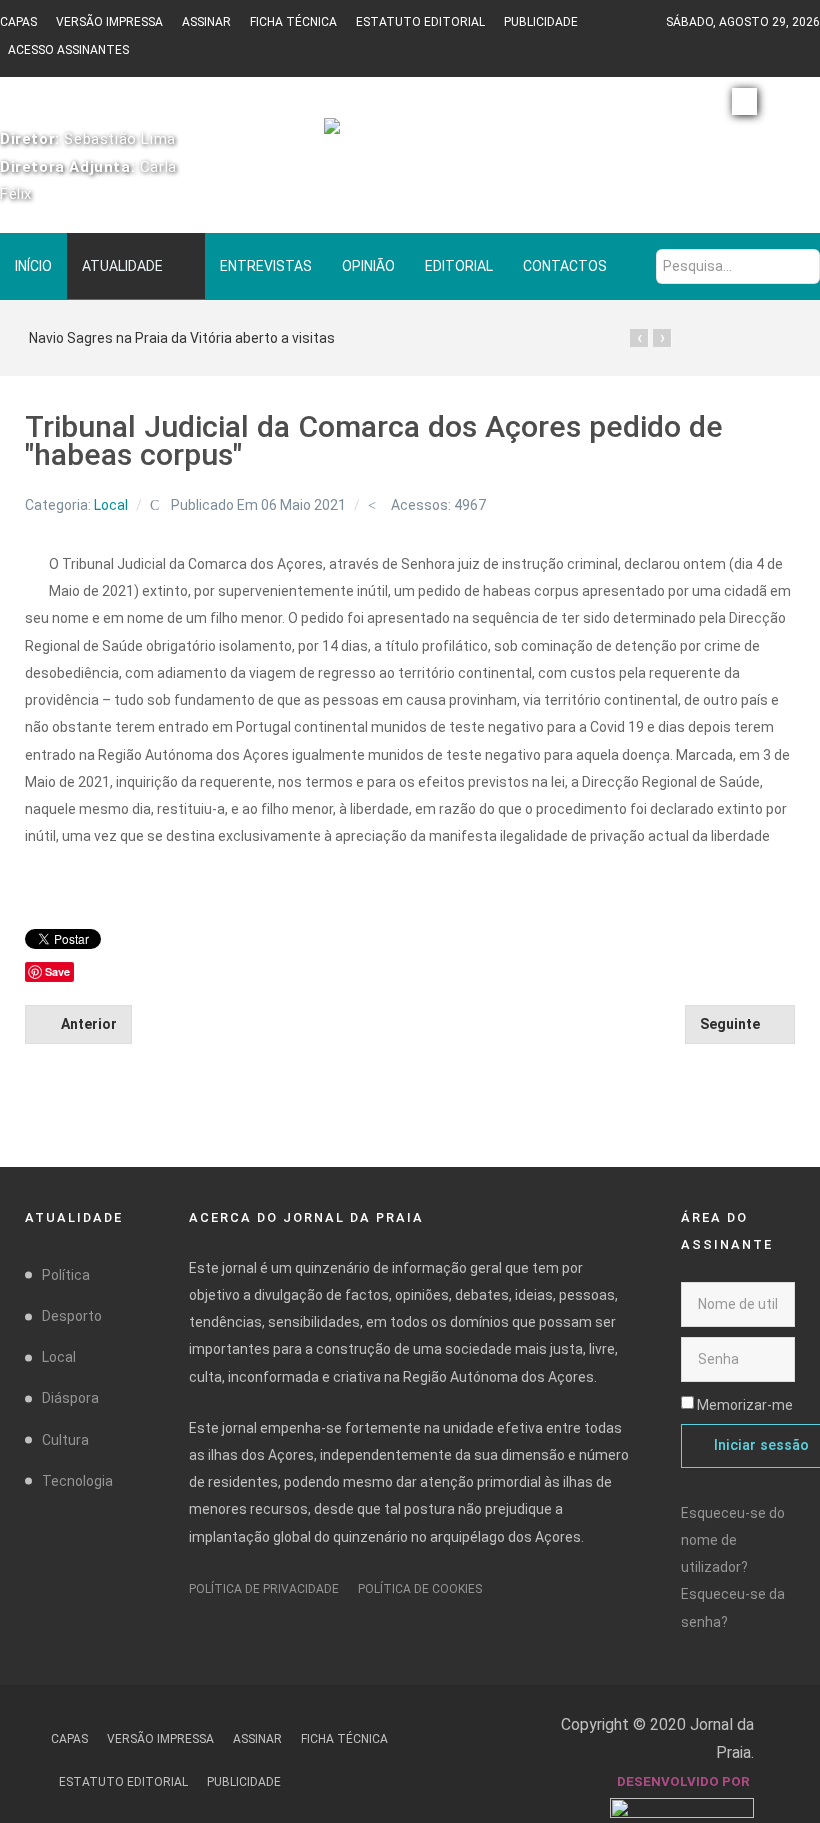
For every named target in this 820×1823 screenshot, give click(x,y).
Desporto (72, 1316)
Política (66, 1275)
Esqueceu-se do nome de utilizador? (733, 1540)
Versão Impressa (109, 22)
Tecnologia (77, 1481)
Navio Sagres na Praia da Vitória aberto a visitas (182, 338)
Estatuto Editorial (420, 22)
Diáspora (70, 1398)
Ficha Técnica (293, 22)
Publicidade (541, 22)
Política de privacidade (264, 1589)
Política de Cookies (420, 1589)
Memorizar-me (745, 1405)
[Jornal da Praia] (410, 135)
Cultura (65, 1440)
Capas (18, 22)
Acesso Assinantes (68, 50)
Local (111, 505)
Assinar (206, 22)
